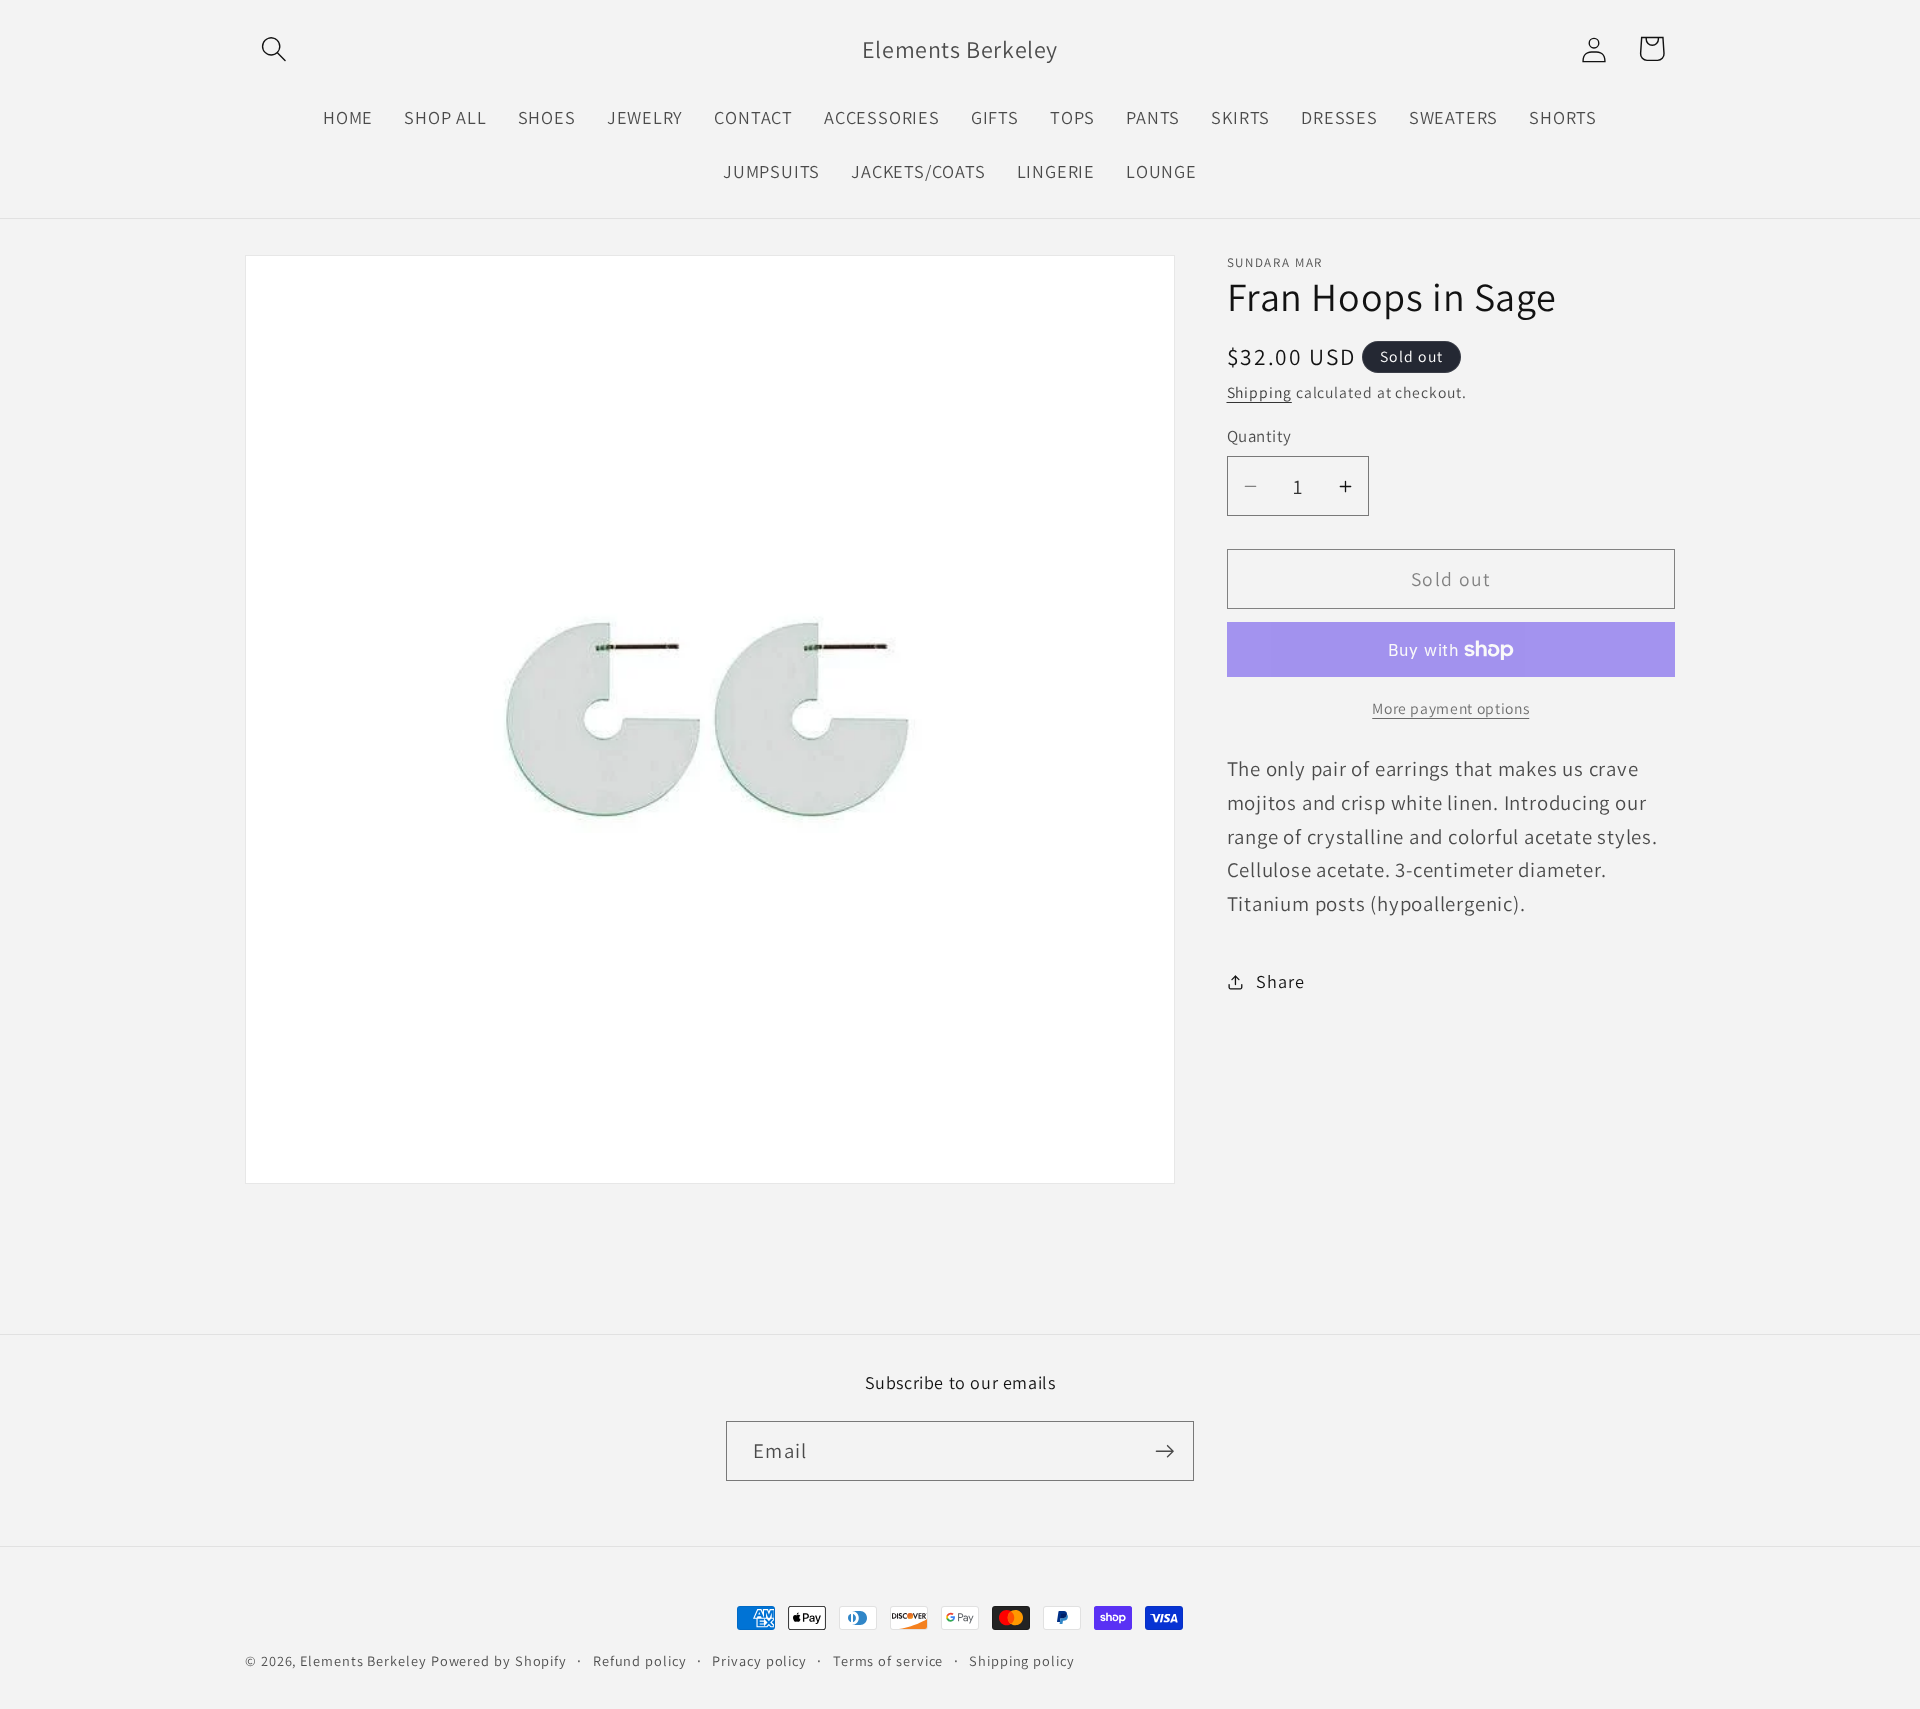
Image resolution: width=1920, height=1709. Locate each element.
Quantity (1259, 436)
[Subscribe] (1164, 1451)
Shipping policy (1022, 1660)
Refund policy (640, 1660)
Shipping (1259, 393)
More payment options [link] (1450, 709)
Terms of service (888, 1660)
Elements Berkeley (363, 1660)
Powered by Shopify (499, 1660)
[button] (273, 48)
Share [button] (1280, 981)
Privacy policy (759, 1660)
